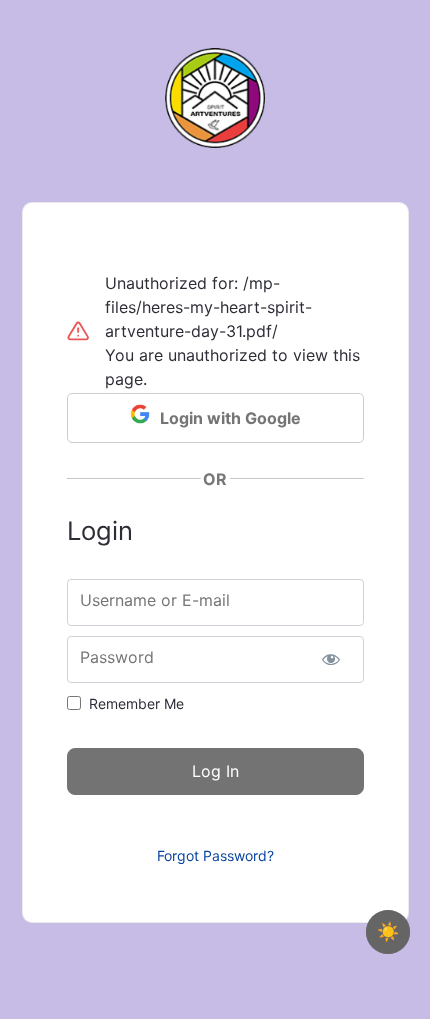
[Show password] (331, 659)
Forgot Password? (215, 855)
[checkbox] (388, 932)
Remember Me (136, 703)
